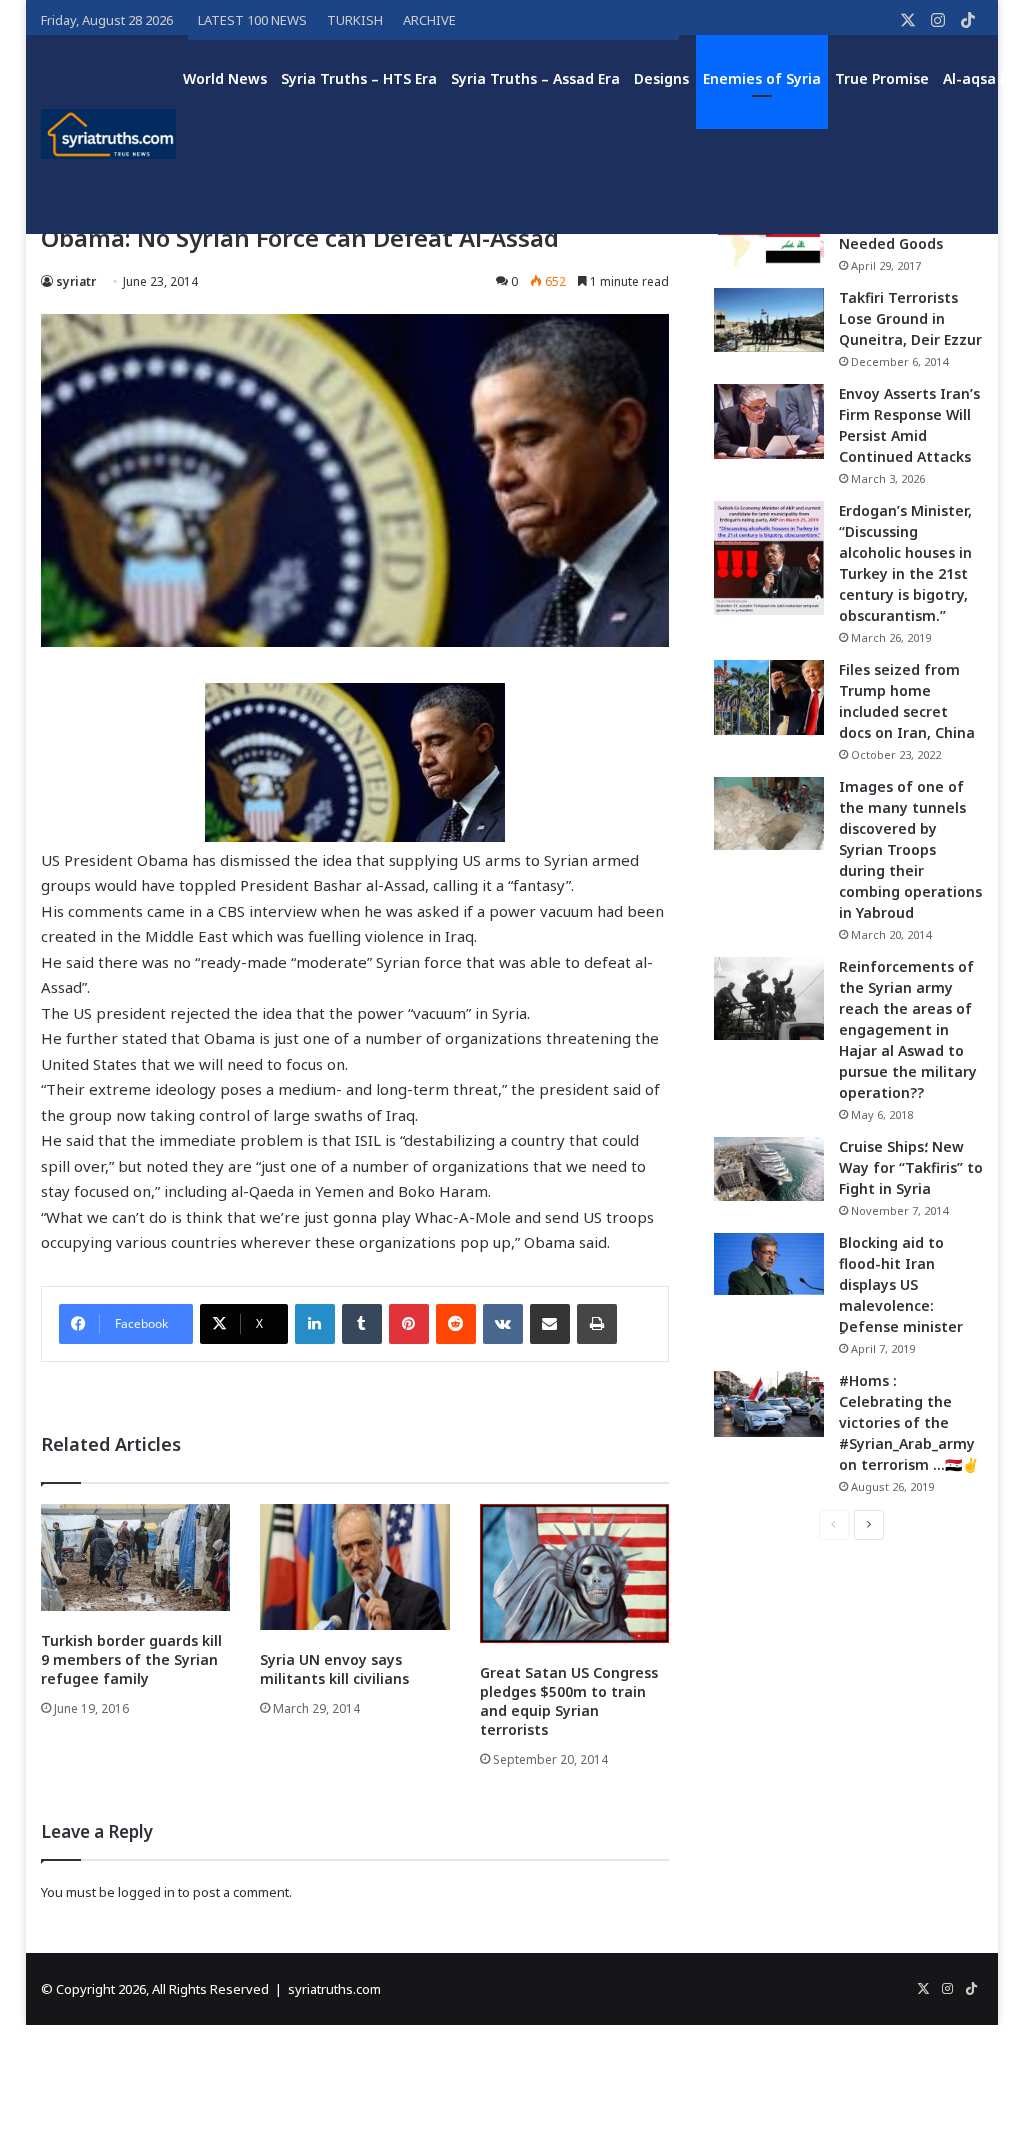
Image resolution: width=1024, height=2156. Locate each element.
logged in (146, 1892)
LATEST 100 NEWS (252, 20)
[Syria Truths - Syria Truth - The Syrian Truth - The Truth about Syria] (109, 134)
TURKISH (355, 20)
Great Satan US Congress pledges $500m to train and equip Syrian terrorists (569, 1701)
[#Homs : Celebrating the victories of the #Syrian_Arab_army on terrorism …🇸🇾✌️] (769, 1404)
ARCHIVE (429, 20)
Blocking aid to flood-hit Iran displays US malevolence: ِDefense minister (901, 1284)
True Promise (882, 78)
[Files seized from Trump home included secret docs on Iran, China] (769, 697)
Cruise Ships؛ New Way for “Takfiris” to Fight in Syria (911, 1167)
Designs (661, 78)
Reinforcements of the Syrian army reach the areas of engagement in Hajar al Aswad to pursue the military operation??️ (908, 1029)
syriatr (76, 281)
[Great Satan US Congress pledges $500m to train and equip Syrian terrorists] (575, 1573)
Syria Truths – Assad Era (535, 78)
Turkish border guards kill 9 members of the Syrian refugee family (131, 1659)
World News (225, 78)
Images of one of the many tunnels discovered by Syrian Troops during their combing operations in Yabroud (910, 849)
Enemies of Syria (762, 78)
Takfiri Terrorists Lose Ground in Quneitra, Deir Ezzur (910, 318)
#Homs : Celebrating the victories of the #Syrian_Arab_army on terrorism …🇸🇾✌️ (909, 1422)
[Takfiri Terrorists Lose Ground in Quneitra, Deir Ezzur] (769, 320)
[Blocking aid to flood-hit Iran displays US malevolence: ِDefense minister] (769, 1264)
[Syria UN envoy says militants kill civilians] (355, 1567)
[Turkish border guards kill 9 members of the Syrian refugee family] (136, 1557)
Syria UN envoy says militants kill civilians (334, 1669)
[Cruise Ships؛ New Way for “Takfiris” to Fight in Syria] (769, 1169)
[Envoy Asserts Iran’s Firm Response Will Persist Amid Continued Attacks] (769, 421)
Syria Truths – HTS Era (359, 78)
